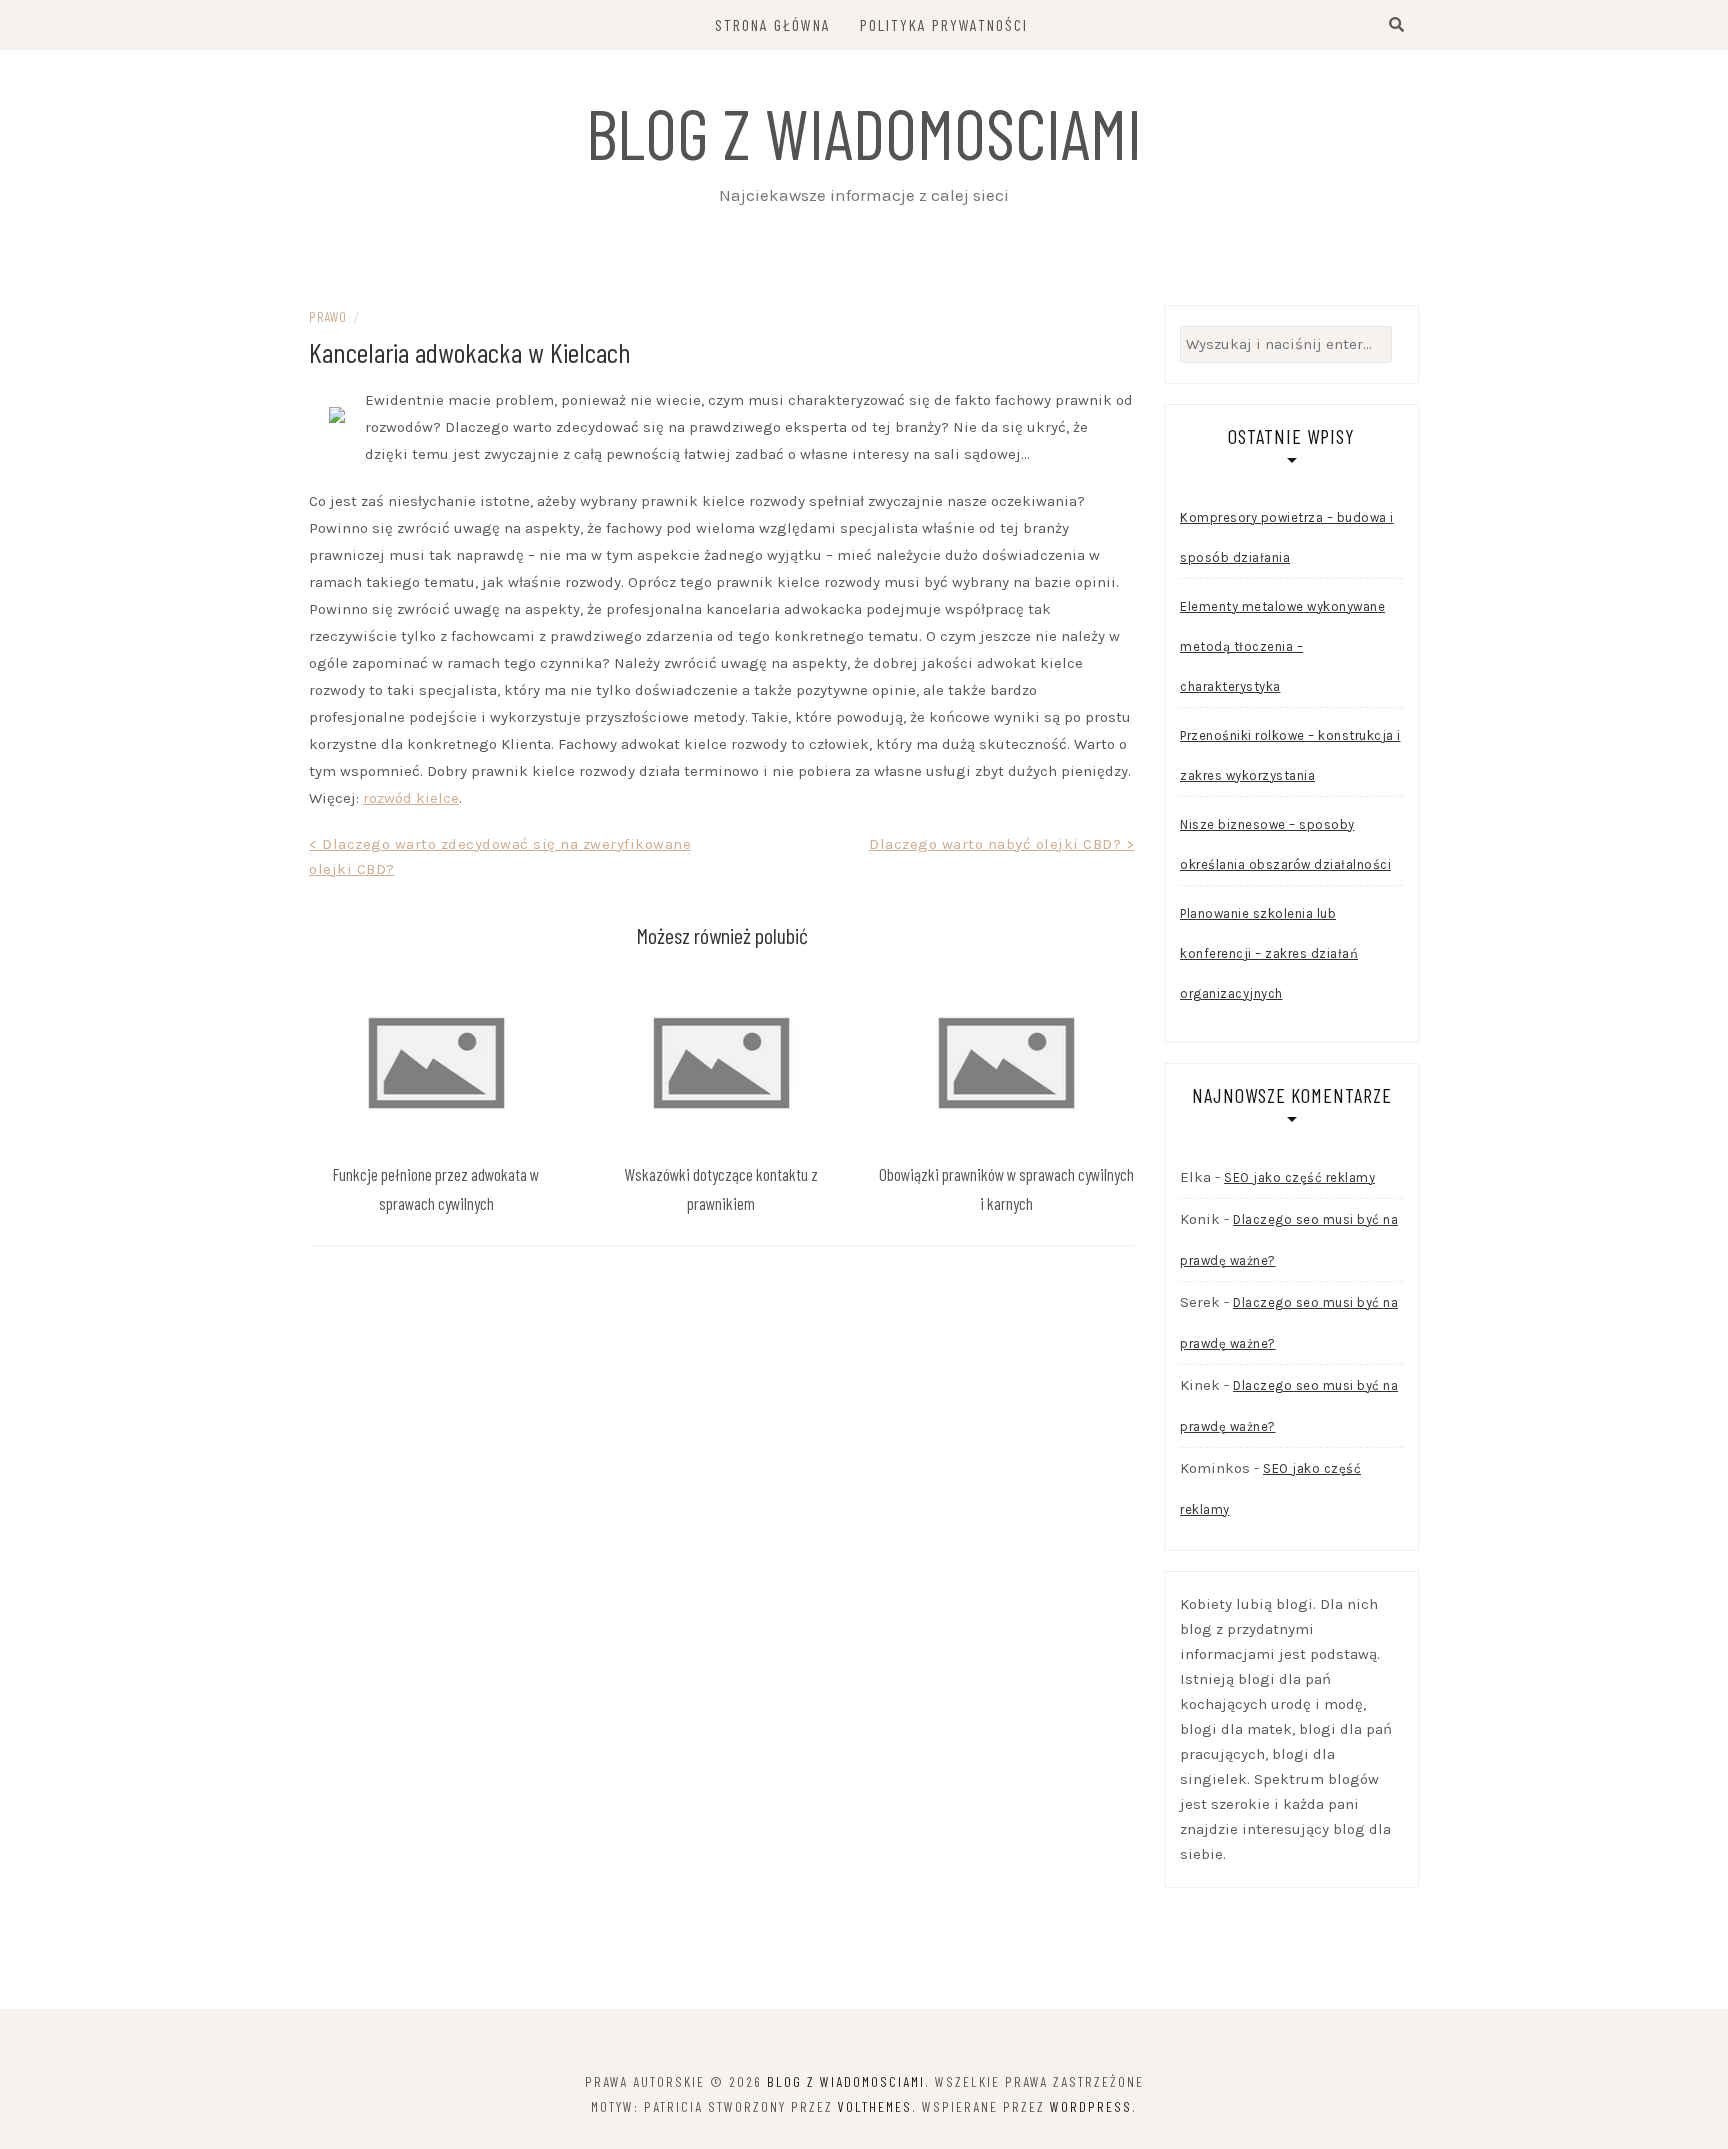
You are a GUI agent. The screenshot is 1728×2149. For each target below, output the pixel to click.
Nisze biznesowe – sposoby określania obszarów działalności (1285, 844)
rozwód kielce (411, 798)
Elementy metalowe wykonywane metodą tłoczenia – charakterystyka (1282, 646)
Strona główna (773, 24)
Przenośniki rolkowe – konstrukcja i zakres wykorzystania (1290, 755)
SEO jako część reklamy (1299, 1177)
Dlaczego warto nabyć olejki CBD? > (1001, 844)
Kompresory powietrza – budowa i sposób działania (1287, 537)
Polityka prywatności (944, 24)
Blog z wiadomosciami (864, 132)
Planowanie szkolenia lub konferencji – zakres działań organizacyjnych (1269, 953)
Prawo (328, 316)
